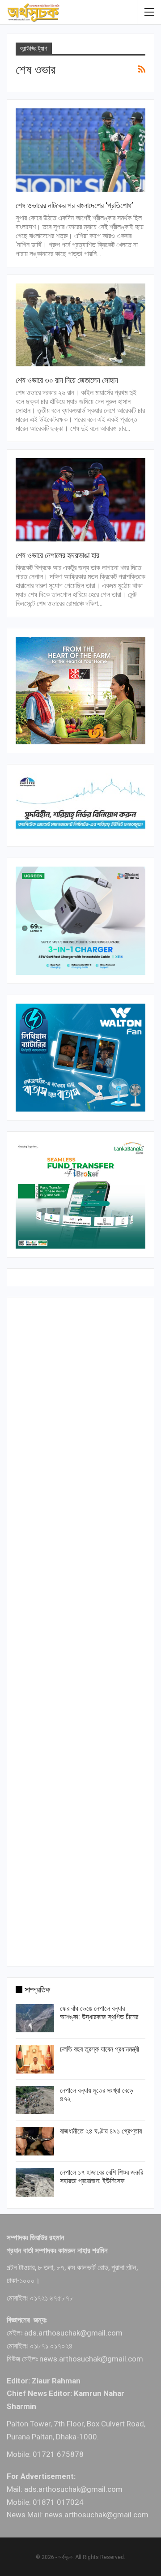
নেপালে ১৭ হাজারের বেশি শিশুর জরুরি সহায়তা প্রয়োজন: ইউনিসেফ (102, 2177)
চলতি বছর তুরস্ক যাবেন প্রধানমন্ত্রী (100, 2049)
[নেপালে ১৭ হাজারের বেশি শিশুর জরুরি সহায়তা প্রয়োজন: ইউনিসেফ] (35, 2182)
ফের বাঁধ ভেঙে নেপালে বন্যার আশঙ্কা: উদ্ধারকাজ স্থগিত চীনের (99, 2013)
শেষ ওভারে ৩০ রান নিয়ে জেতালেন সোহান (67, 380)
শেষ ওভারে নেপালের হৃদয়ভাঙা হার (57, 555)
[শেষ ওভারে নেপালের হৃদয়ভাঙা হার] (80, 500)
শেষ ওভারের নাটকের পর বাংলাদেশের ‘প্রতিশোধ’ (74, 205)
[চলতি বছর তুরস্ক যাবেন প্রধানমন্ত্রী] (35, 2059)
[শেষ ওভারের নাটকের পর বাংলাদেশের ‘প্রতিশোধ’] (80, 150)
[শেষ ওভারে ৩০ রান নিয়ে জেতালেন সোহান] (80, 325)
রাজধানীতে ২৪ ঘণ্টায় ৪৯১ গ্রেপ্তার (101, 2131)
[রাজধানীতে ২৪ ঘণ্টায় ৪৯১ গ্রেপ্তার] (35, 2141)
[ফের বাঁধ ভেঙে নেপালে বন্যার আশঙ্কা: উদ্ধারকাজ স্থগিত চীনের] (35, 2018)
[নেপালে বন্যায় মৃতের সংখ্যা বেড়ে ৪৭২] (35, 2100)
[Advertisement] (80, 1630)
